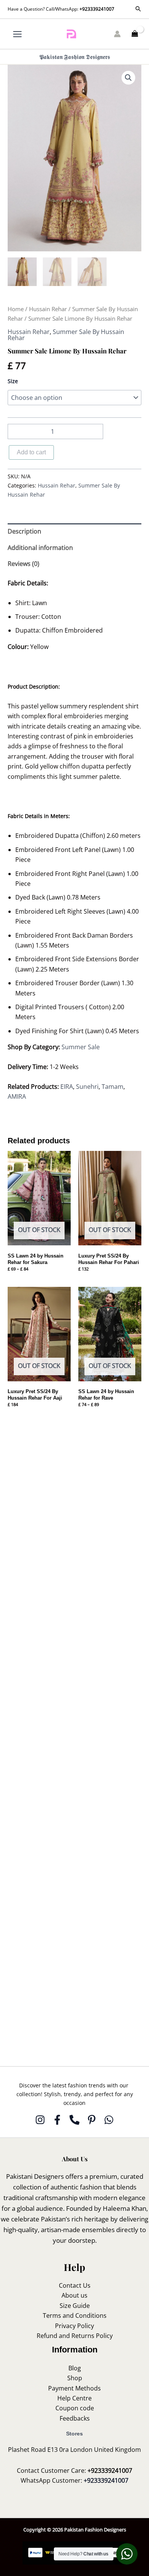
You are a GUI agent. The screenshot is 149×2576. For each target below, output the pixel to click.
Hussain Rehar (48, 309)
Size (13, 381)
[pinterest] (92, 2120)
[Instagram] (40, 2120)
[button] (138, 9)
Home (16, 309)
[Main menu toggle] (17, 34)
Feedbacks (75, 2418)
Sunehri (87, 1087)
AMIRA (18, 1096)
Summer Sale (81, 1047)
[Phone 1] (74, 2120)
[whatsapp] (109, 2120)
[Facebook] (57, 2120)
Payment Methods (74, 2388)
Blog (75, 2368)
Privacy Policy (74, 2326)
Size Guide (75, 2306)
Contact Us (75, 2285)
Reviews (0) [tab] (23, 564)
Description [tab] (24, 531)
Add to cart (31, 452)
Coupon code (75, 2408)
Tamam (113, 1087)
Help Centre (74, 2398)
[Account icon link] (117, 34)
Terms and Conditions (75, 2316)
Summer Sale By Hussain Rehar (66, 335)
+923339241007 (97, 9)
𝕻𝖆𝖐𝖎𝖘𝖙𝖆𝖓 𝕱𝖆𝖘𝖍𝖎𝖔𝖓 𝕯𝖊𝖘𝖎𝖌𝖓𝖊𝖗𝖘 (75, 57)
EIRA (67, 1087)
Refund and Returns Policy (75, 2336)
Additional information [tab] (40, 548)
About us (74, 2295)
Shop (75, 2378)
